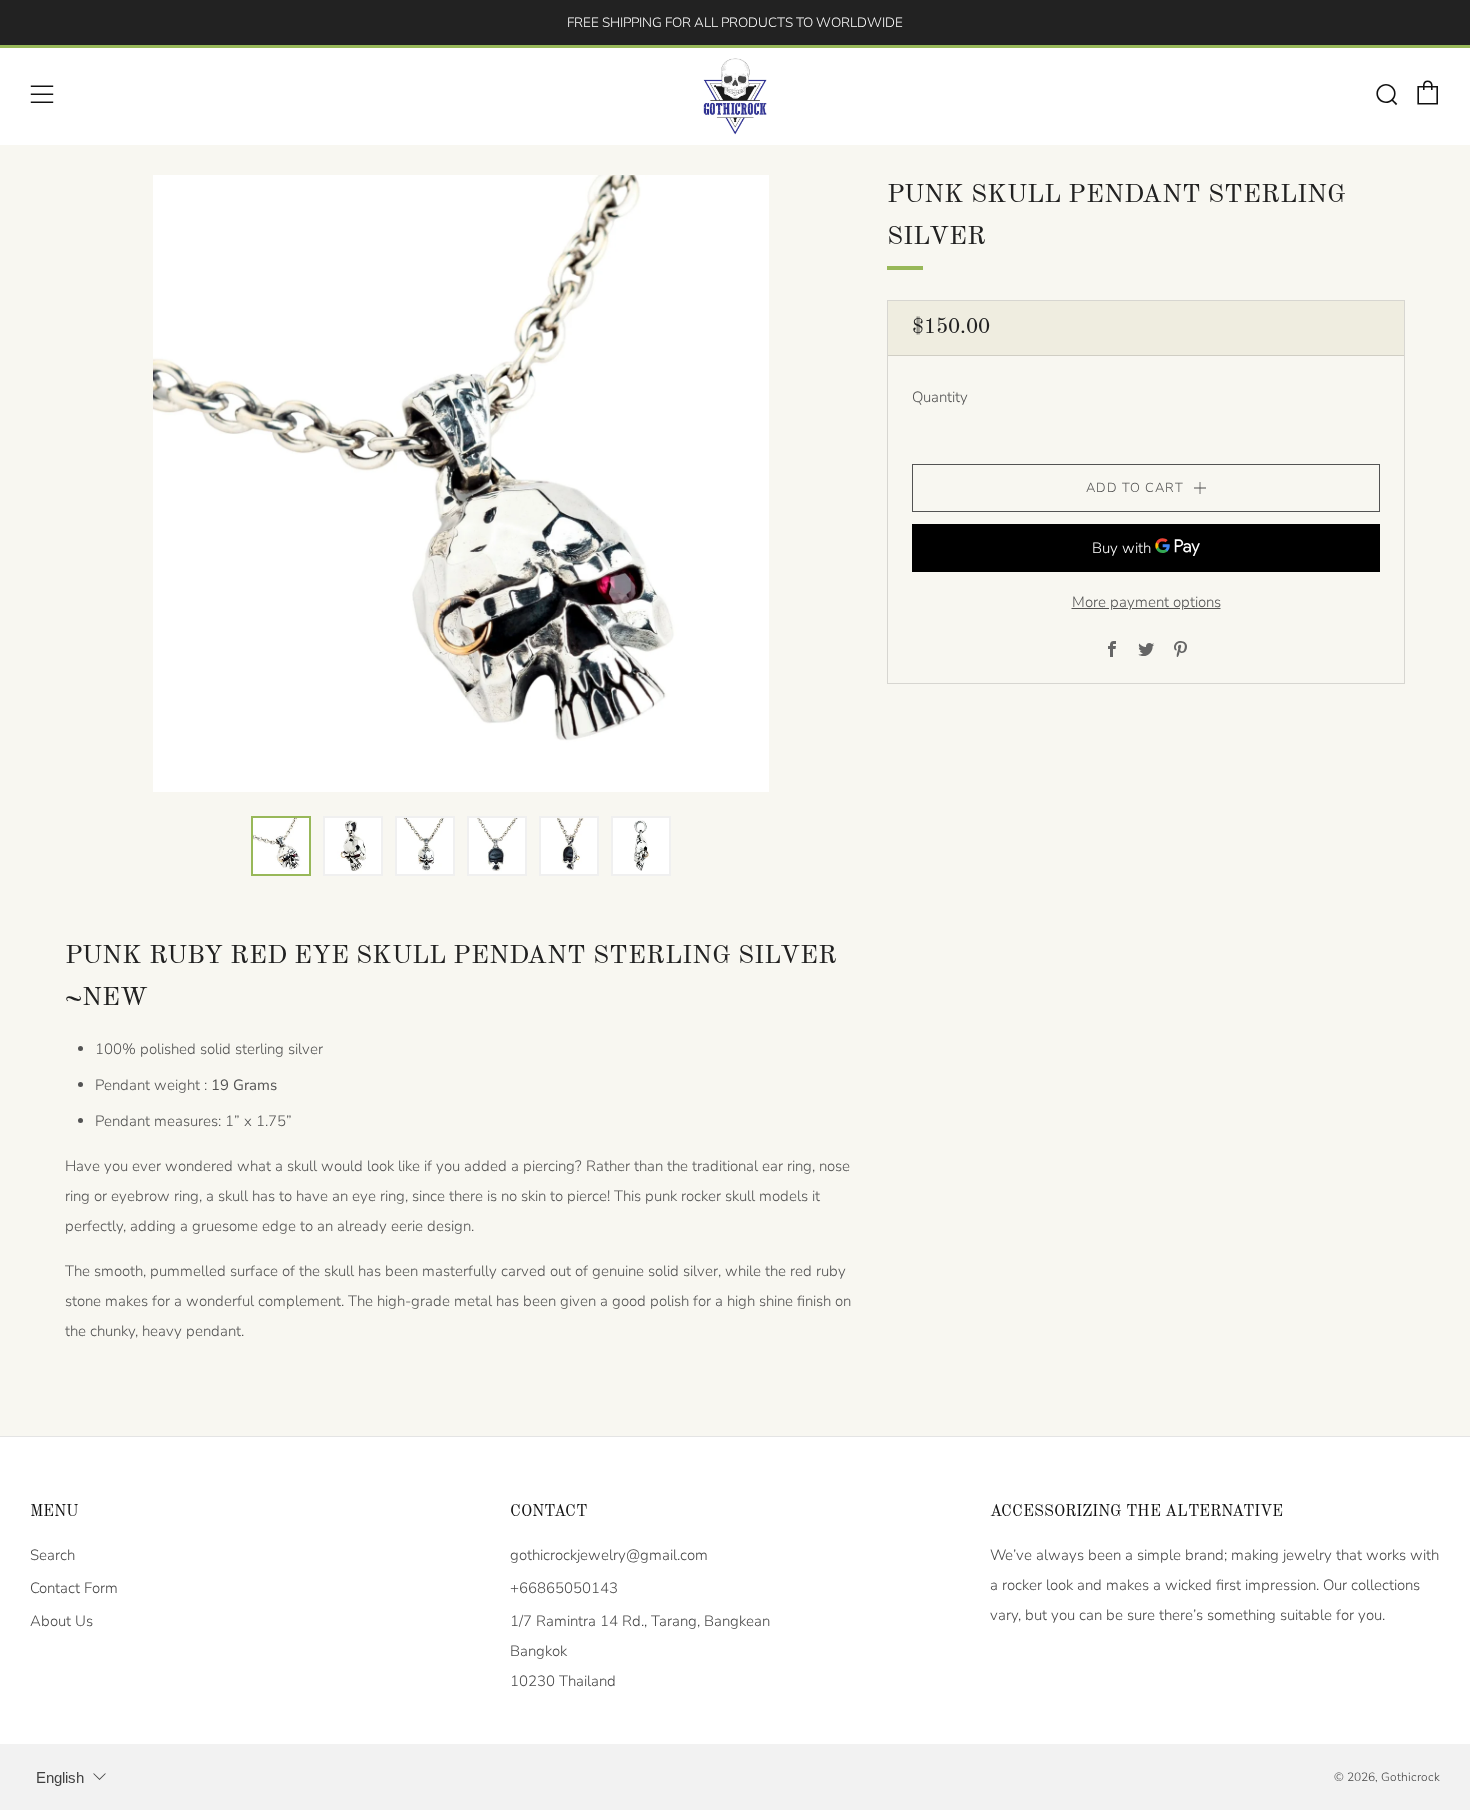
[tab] (281, 846)
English (60, 1777)
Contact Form (74, 1588)
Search (52, 1555)
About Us (61, 1621)
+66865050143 (564, 1588)
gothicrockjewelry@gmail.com (609, 1555)
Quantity (940, 397)
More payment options (1146, 602)
